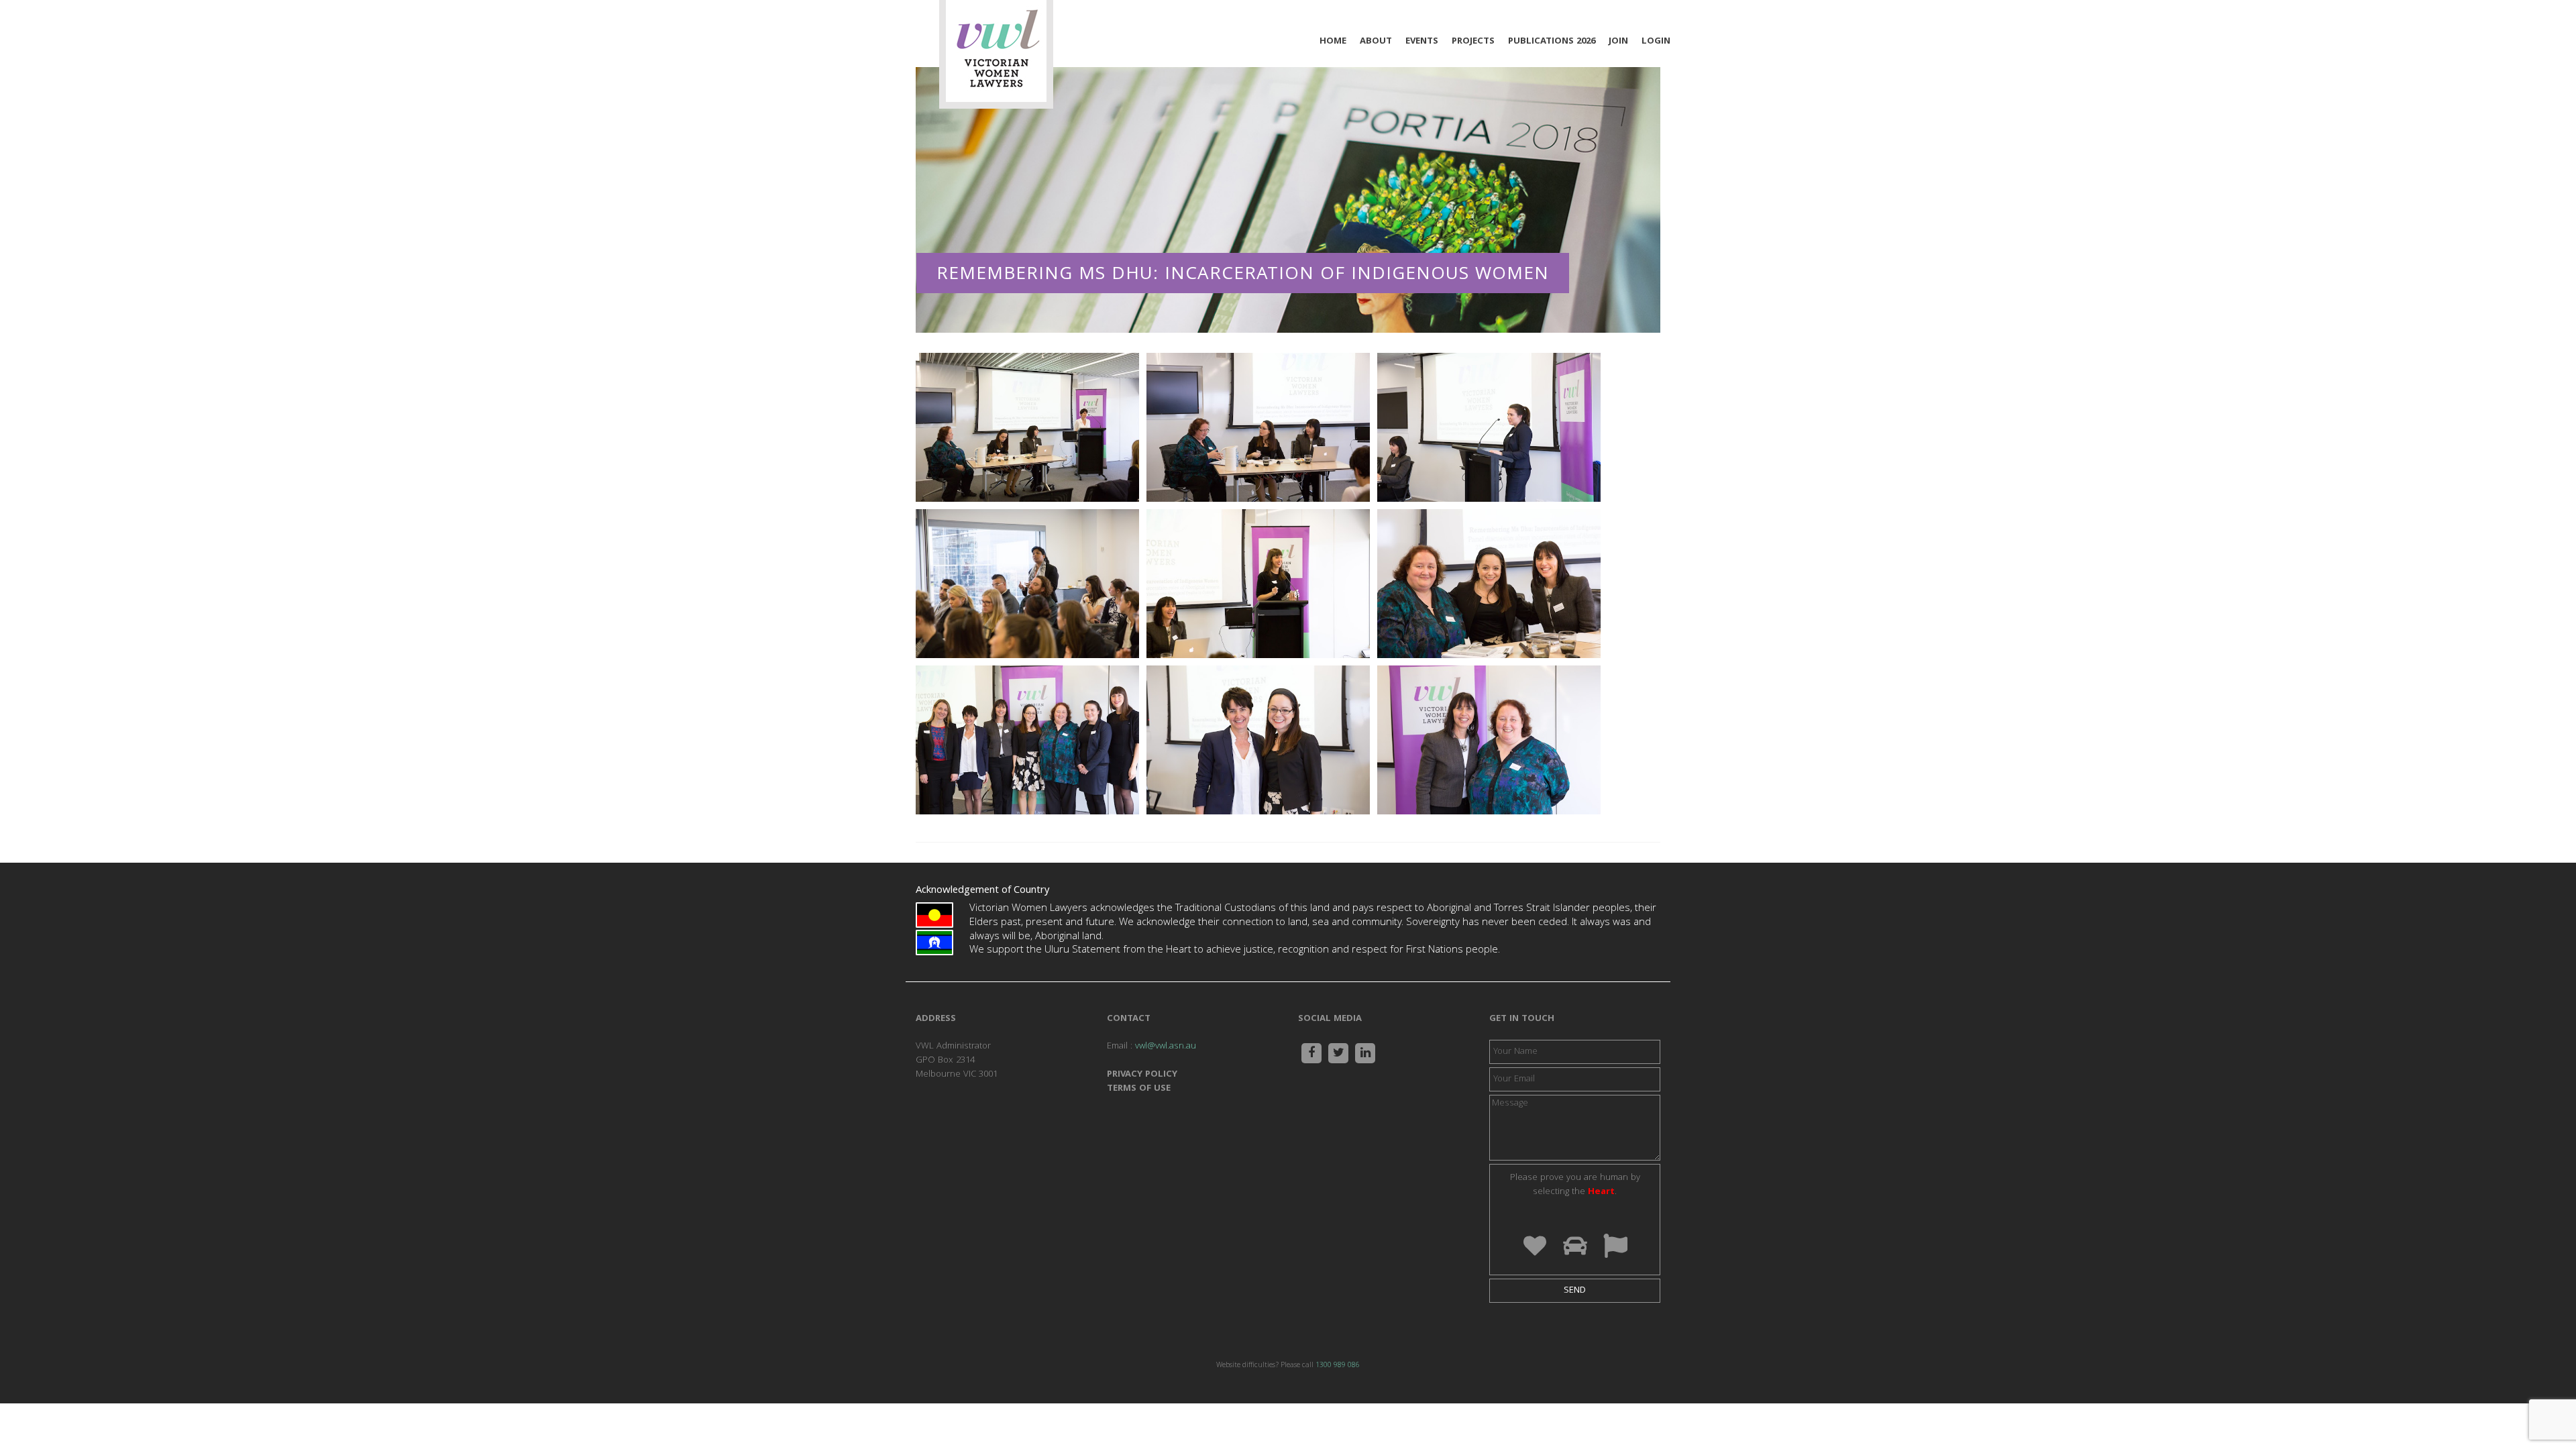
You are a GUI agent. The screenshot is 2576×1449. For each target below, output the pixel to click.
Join (1618, 42)
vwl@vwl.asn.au (1166, 1046)
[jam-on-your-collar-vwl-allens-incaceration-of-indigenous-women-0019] (1258, 584)
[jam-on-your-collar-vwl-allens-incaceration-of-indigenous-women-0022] (1489, 584)
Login (1656, 42)
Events (1422, 42)
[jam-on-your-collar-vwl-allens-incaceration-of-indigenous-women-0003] (1027, 428)
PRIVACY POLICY (1142, 1075)
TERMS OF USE (1139, 1089)
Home (1333, 42)
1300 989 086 (1338, 1366)
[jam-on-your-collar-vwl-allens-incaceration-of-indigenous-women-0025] (1258, 741)
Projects (1473, 42)
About (1376, 42)
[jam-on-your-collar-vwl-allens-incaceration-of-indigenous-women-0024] (1027, 741)
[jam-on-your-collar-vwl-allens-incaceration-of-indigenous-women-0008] (1258, 428)
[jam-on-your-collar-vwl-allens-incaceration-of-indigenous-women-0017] (1027, 584)
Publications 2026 (1552, 42)
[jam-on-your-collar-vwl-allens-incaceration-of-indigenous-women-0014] (1489, 428)
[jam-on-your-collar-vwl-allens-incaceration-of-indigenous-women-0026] (1489, 741)
